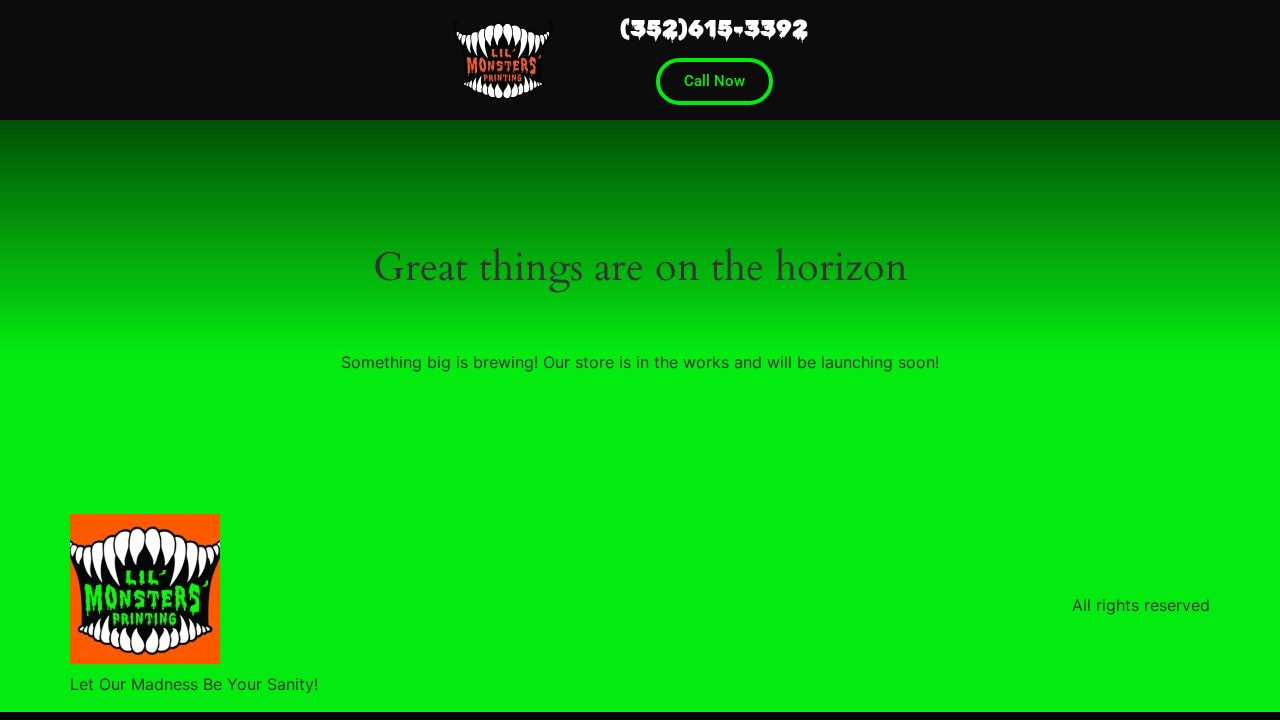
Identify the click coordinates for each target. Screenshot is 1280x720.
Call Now (714, 81)
